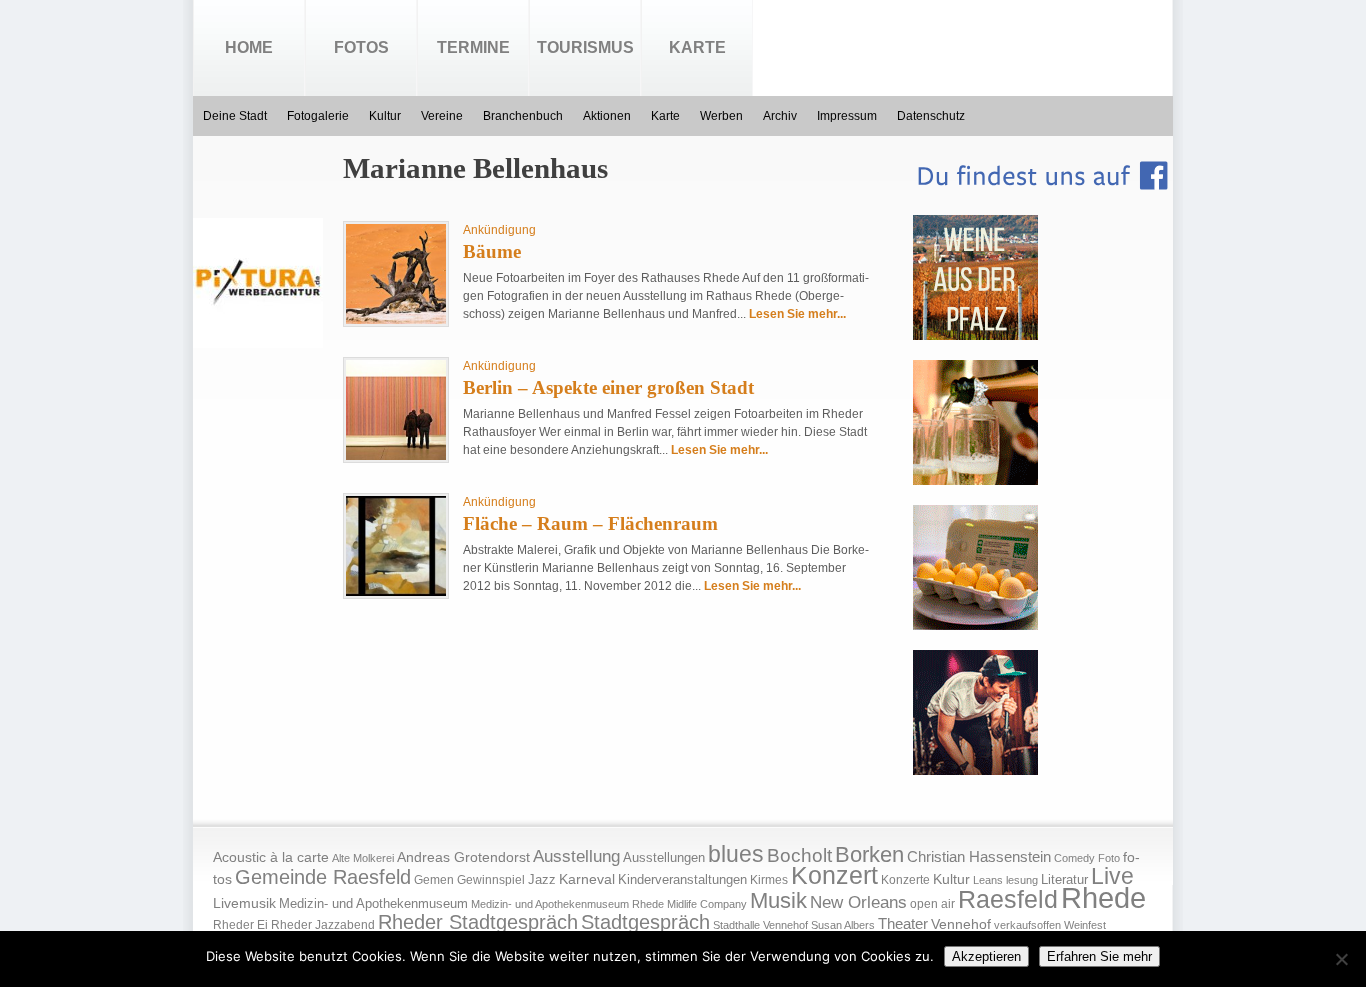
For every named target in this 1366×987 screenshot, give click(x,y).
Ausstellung (576, 856)
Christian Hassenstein (979, 857)
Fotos (361, 47)
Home (249, 47)
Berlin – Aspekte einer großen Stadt (608, 387)
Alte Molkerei (363, 858)
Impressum (847, 116)
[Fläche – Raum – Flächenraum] (396, 592)
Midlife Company (707, 904)
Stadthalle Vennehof (760, 925)
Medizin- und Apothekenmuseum (373, 903)
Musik (778, 900)
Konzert (834, 875)
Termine (473, 47)
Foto (1109, 858)
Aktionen (607, 116)
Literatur (1064, 880)
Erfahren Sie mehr (1099, 956)
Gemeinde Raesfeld (323, 877)
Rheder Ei (240, 925)
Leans (988, 880)
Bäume (492, 251)
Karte (697, 47)
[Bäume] (396, 320)
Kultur (385, 116)
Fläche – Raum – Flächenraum (590, 523)
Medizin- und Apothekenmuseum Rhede (567, 904)
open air (932, 904)
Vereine (442, 116)
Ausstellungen (664, 858)
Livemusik (244, 903)
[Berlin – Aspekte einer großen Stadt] (396, 456)
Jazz (542, 879)
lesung (1022, 880)
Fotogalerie (318, 116)
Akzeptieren (986, 956)
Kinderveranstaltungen (682, 879)
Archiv (780, 116)
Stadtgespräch (645, 922)
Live (1112, 876)
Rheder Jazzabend (323, 925)
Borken (869, 854)
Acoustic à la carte (271, 857)
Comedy (1074, 858)
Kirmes (769, 880)
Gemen (434, 880)
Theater (903, 923)
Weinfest (1085, 925)
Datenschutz (931, 116)
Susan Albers (843, 925)
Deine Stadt (235, 116)
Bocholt (799, 855)
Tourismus (585, 47)
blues (736, 854)
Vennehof (961, 924)
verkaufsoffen (1027, 925)
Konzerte (905, 880)
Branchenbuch (523, 116)
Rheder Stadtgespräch (478, 922)
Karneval (587, 879)
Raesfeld (1008, 899)
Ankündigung (499, 230)
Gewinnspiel (491, 880)
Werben (721, 116)
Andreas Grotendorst (463, 857)
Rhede (1103, 897)
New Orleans (858, 902)
